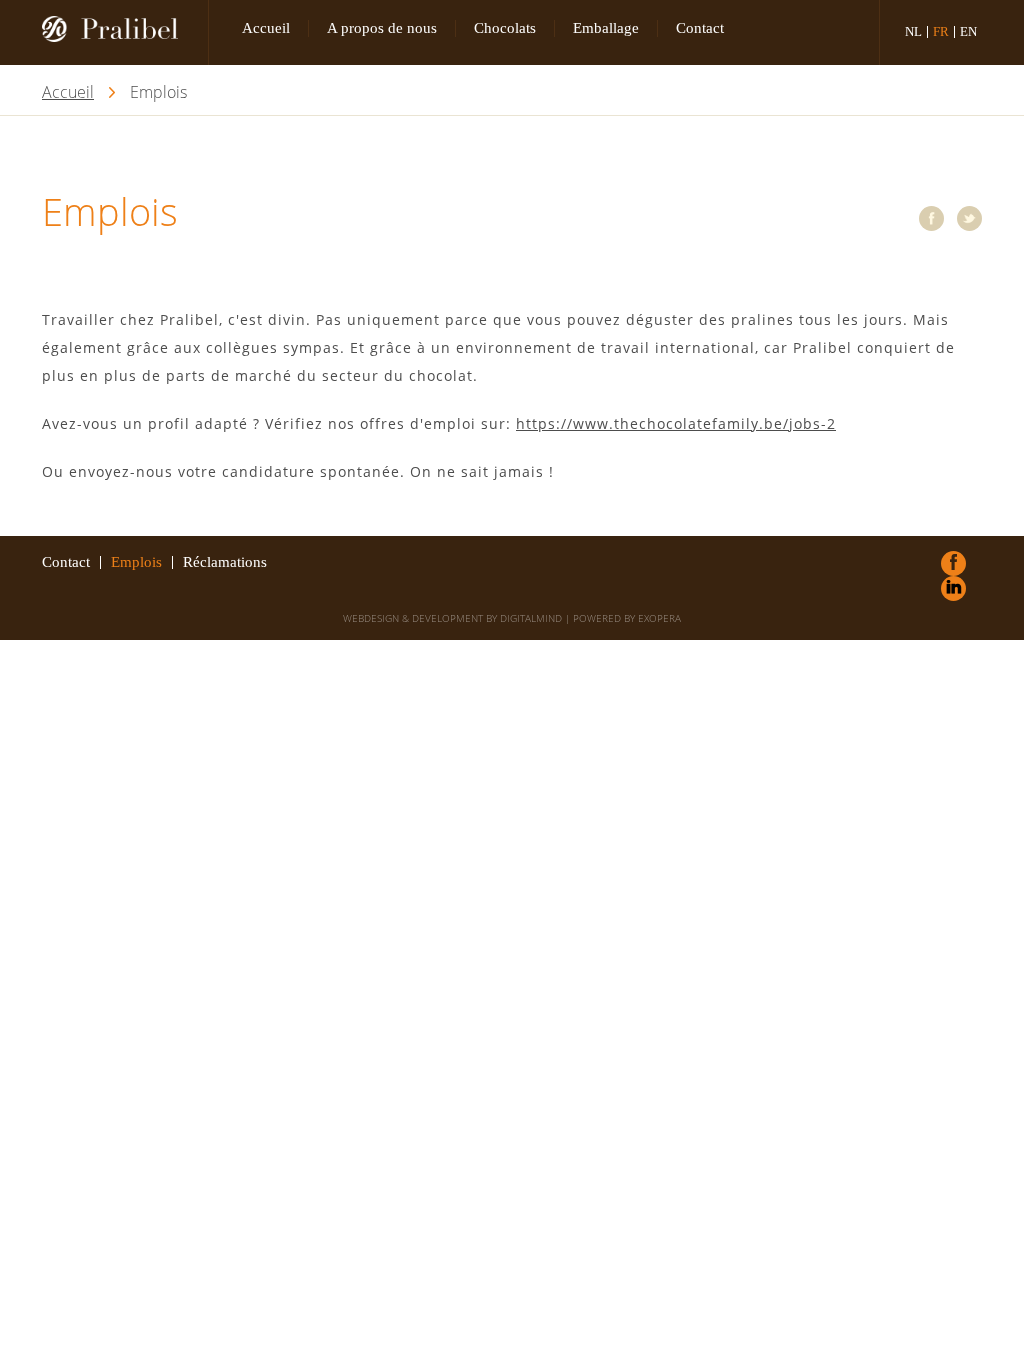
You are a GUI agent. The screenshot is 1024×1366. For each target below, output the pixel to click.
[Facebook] (931, 218)
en (968, 32)
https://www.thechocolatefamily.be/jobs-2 (676, 423)
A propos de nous (382, 28)
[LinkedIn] (953, 588)
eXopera (659, 618)
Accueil (266, 28)
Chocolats (505, 28)
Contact (700, 28)
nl (913, 32)
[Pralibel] (118, 32)
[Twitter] (969, 218)
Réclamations (225, 562)
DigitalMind (531, 618)
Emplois (136, 562)
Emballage (606, 28)
